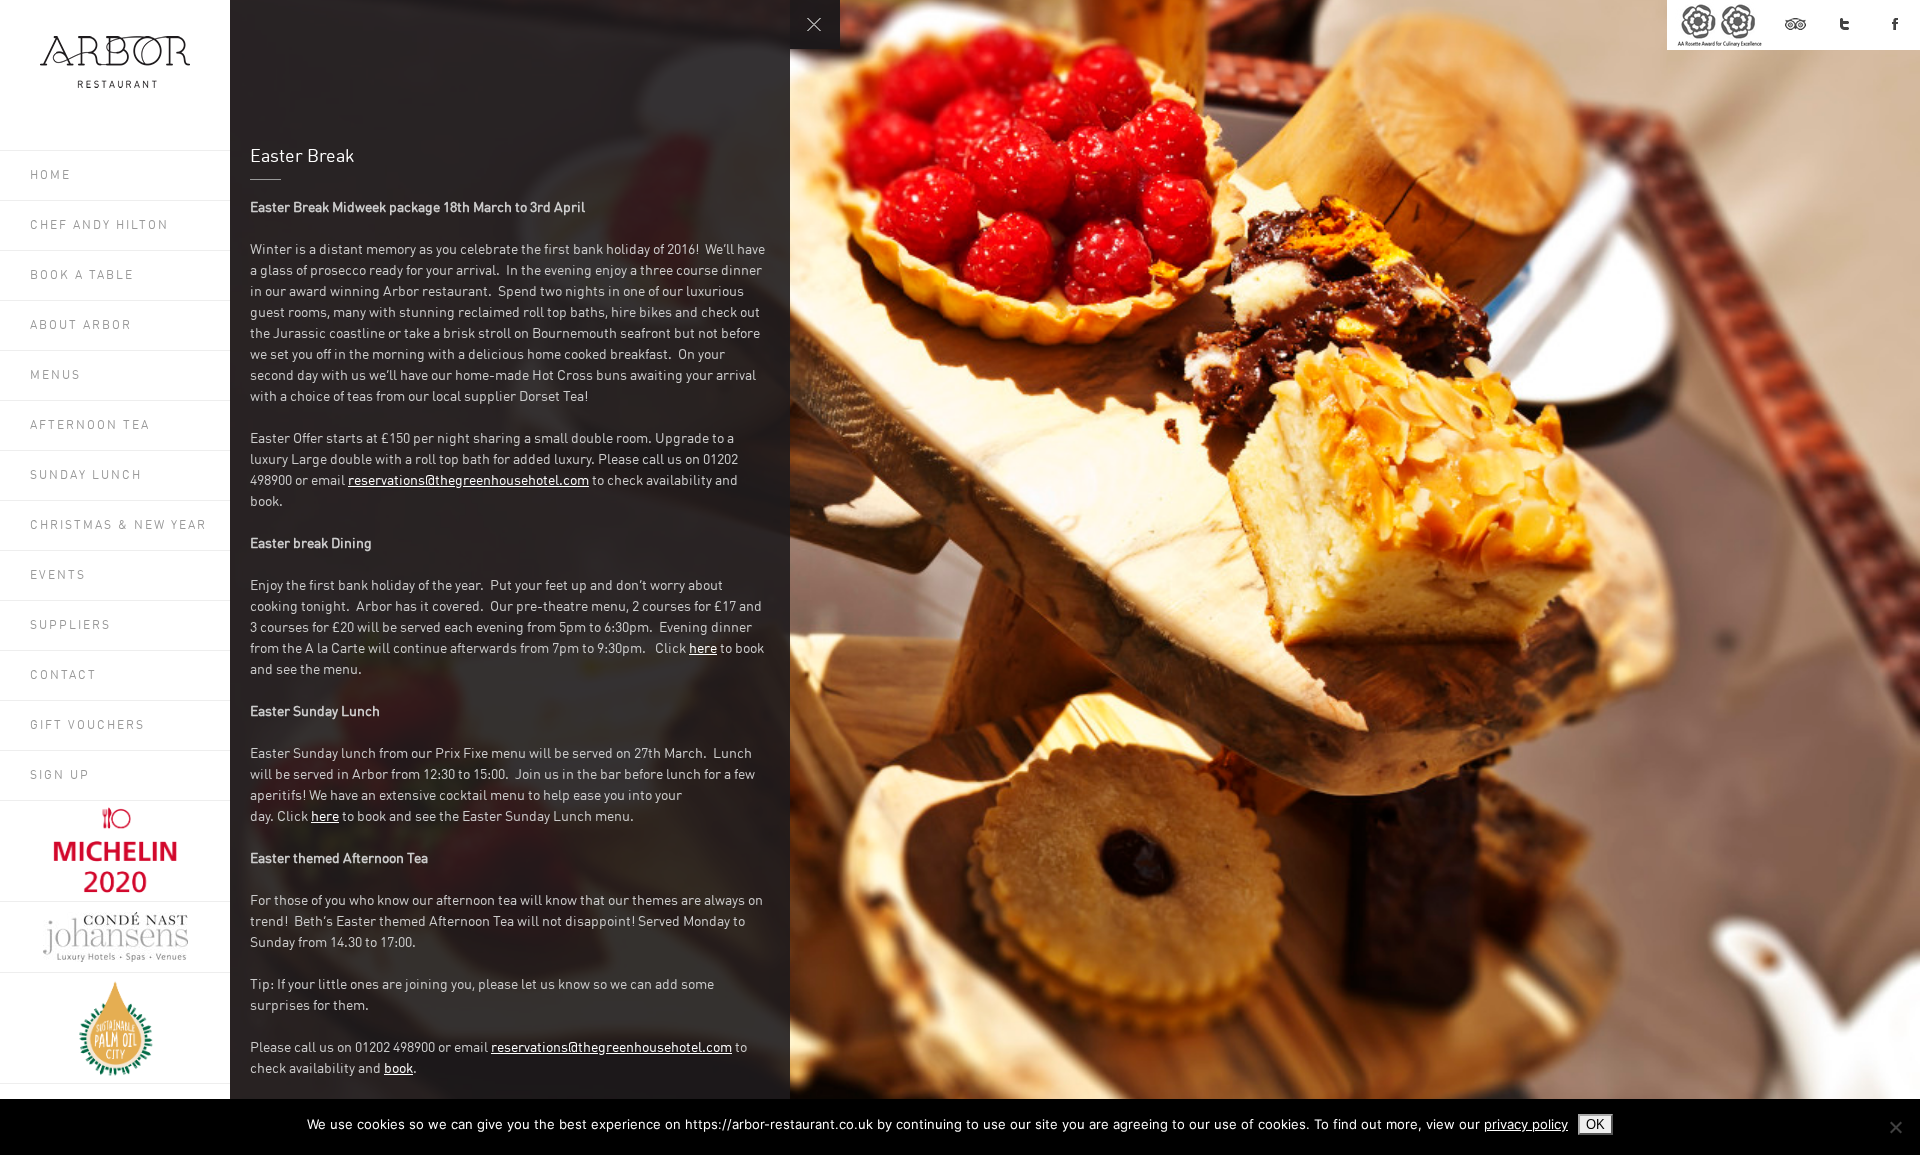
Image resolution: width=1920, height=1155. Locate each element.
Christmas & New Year (118, 526)
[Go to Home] (115, 84)
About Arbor (81, 326)
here (703, 649)
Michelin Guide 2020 (115, 851)
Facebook (1895, 25)
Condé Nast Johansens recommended (115, 937)
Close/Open (815, 25)
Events (58, 576)
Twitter (1845, 25)
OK (1595, 1124)
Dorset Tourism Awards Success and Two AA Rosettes (1718, 25)
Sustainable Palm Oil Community (115, 1028)
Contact (63, 676)
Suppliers (70, 626)
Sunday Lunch (86, 476)
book (398, 1069)
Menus (55, 376)
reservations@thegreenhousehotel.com (468, 481)
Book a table (82, 276)
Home (50, 176)
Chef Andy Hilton (99, 226)
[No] (1895, 1127)
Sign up (60, 776)
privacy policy (1526, 1124)
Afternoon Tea (90, 426)
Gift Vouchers (87, 726)
